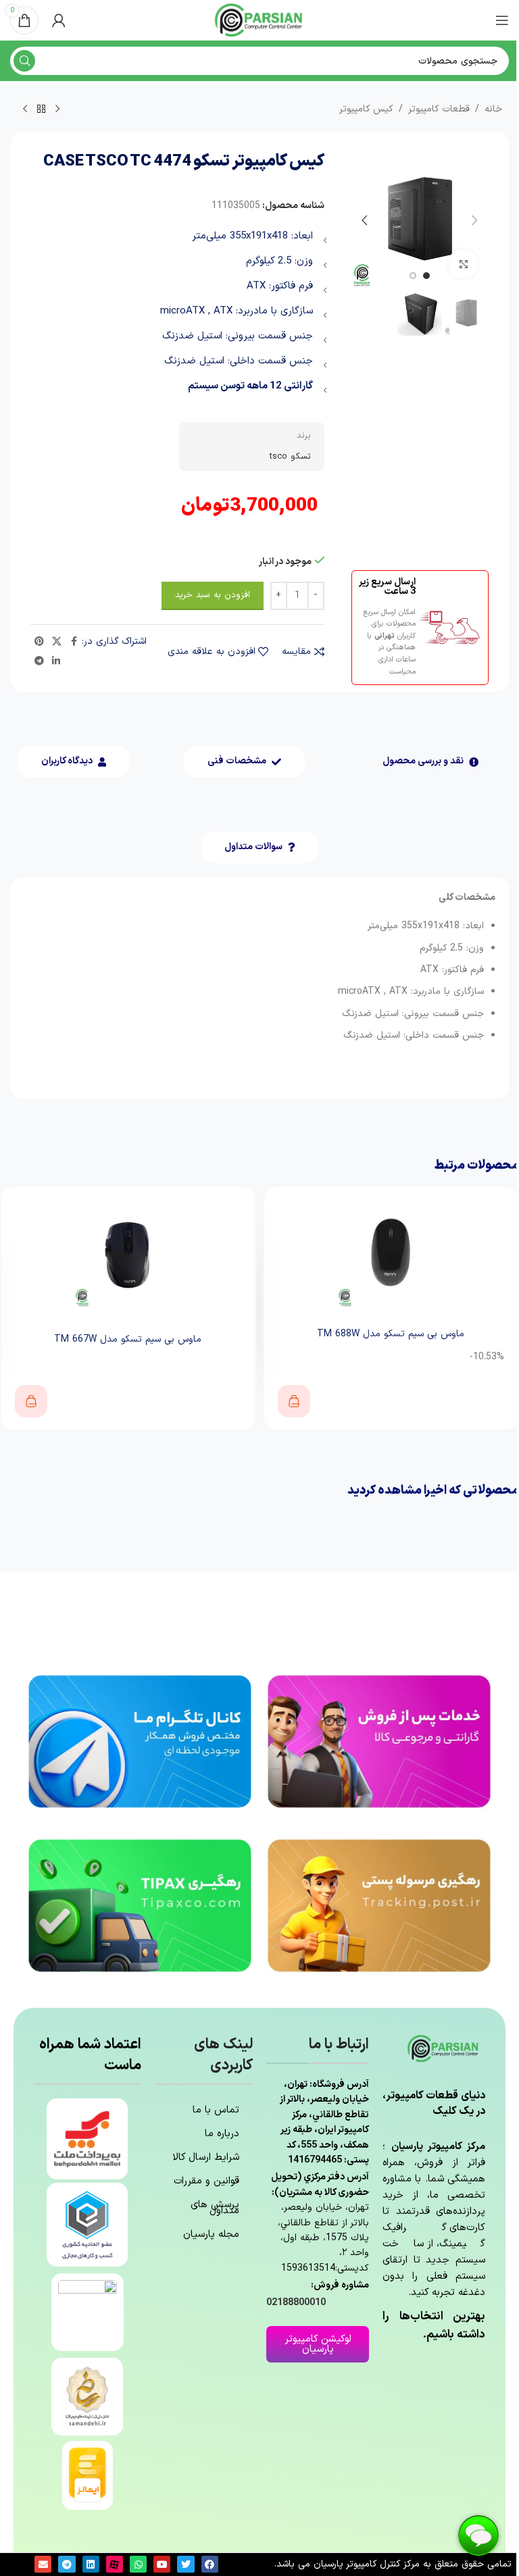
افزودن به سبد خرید (213, 595)
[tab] (430, 762)
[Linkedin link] (56, 662)
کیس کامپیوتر (366, 109)
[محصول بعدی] (25, 109)
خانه (493, 109)
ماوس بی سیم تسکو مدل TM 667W (128, 1339)
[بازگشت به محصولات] (41, 109)
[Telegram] (67, 2564)
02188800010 (296, 2303)
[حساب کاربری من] (59, 20)
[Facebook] (210, 2564)
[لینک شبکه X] (57, 642)
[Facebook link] (74, 642)
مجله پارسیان (211, 2234)
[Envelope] (43, 2564)
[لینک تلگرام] (39, 662)
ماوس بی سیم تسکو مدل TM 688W (391, 1334)
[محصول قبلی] (57, 109)
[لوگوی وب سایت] (259, 20)
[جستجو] (24, 61)
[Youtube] (162, 2564)
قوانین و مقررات (206, 2181)
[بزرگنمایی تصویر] (463, 264)
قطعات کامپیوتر (439, 109)
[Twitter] (186, 2564)
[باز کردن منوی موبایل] (502, 20)
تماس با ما (216, 2110)
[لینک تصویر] (379, 1741)
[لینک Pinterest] (39, 642)
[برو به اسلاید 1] (426, 276)
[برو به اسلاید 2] (413, 276)
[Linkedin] (91, 2564)
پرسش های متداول (215, 2208)
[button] (475, 220)
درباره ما (222, 2134)
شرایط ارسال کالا (206, 2157)
